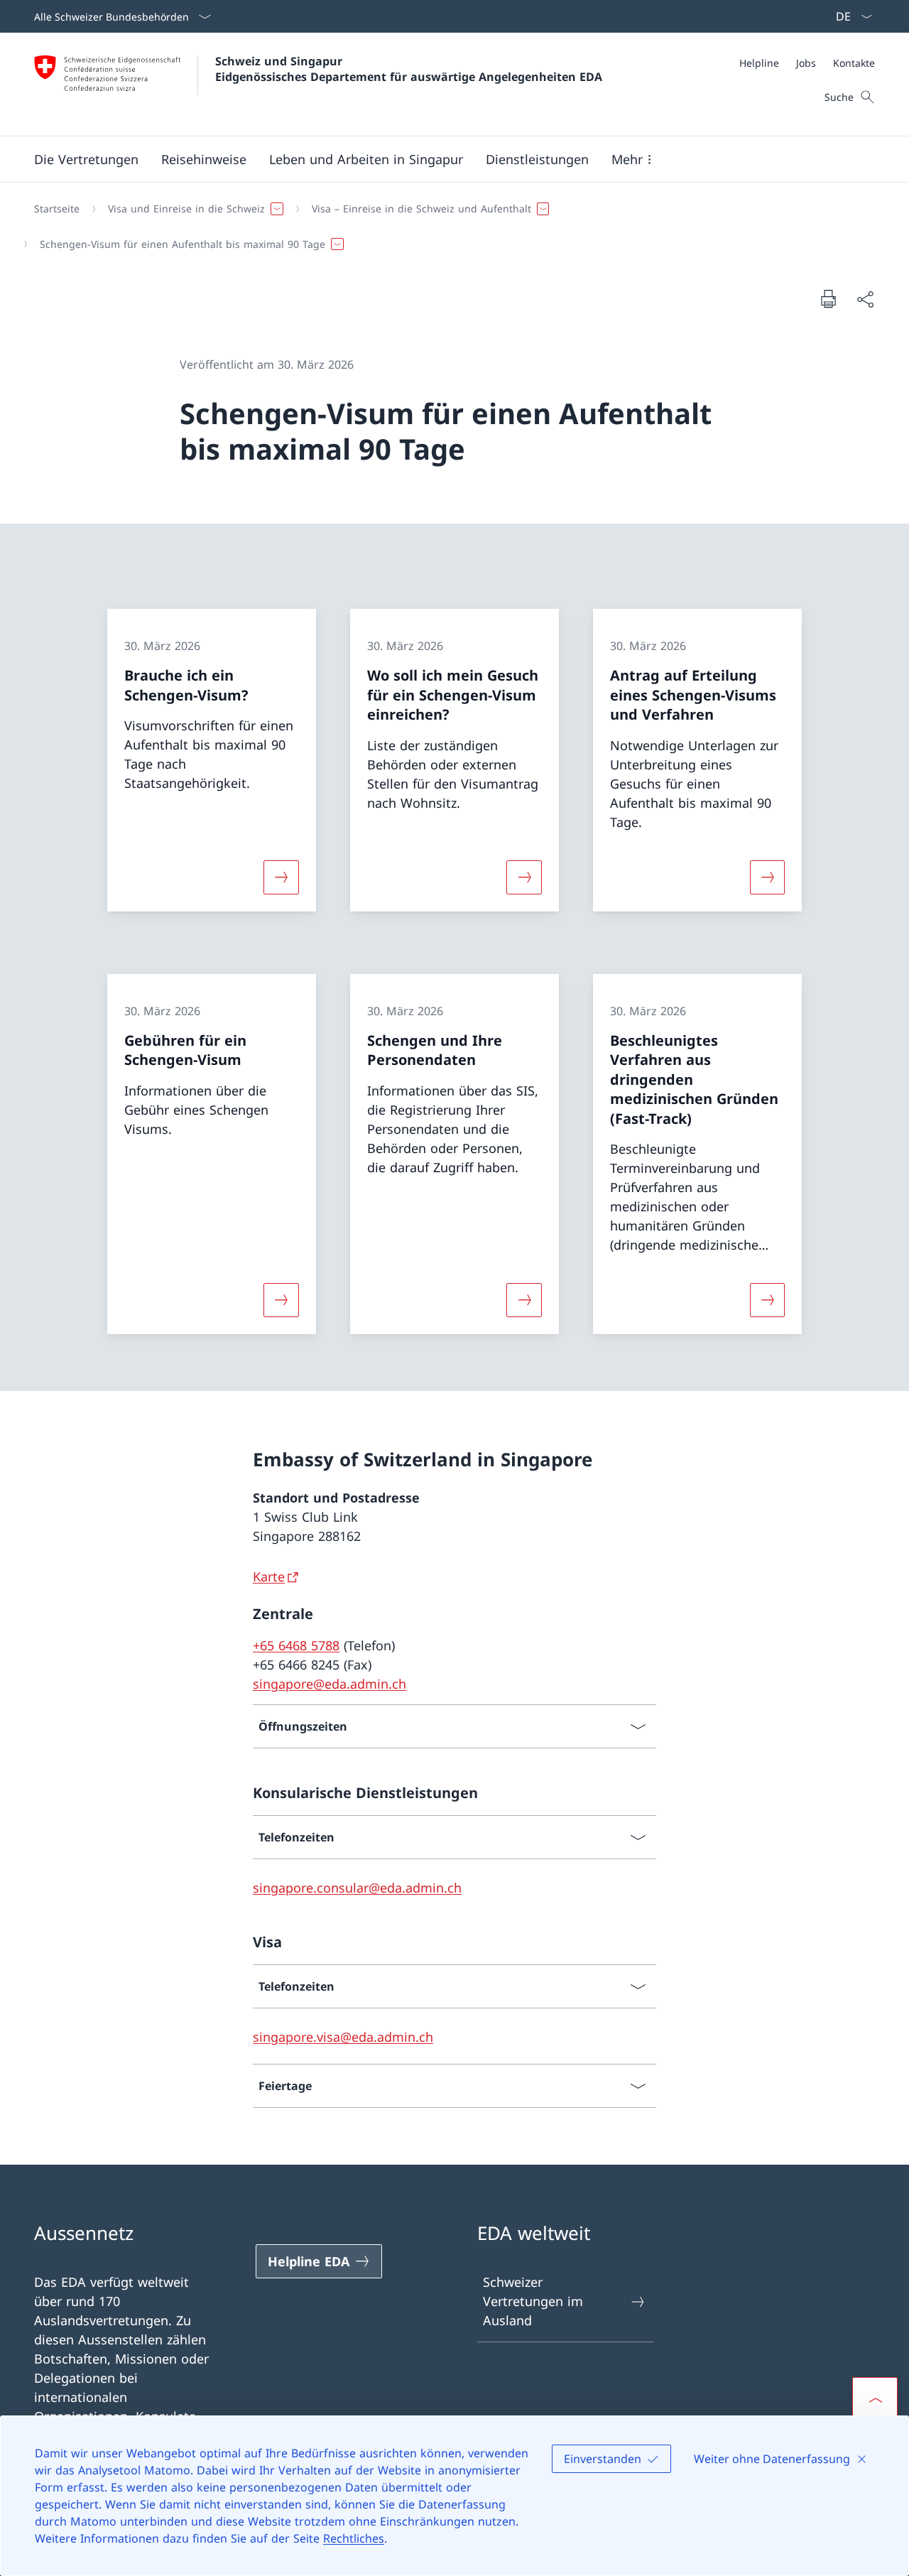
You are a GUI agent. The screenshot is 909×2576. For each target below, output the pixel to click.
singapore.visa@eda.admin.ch (343, 2037)
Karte (269, 1576)
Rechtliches (354, 2538)
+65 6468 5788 (296, 1645)
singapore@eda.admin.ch (330, 1684)
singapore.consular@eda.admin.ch (357, 1888)
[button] (86, 159)
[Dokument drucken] (828, 298)
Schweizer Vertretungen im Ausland (533, 2301)
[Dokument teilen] (865, 299)
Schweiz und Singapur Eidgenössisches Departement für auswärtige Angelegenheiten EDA (409, 69)
